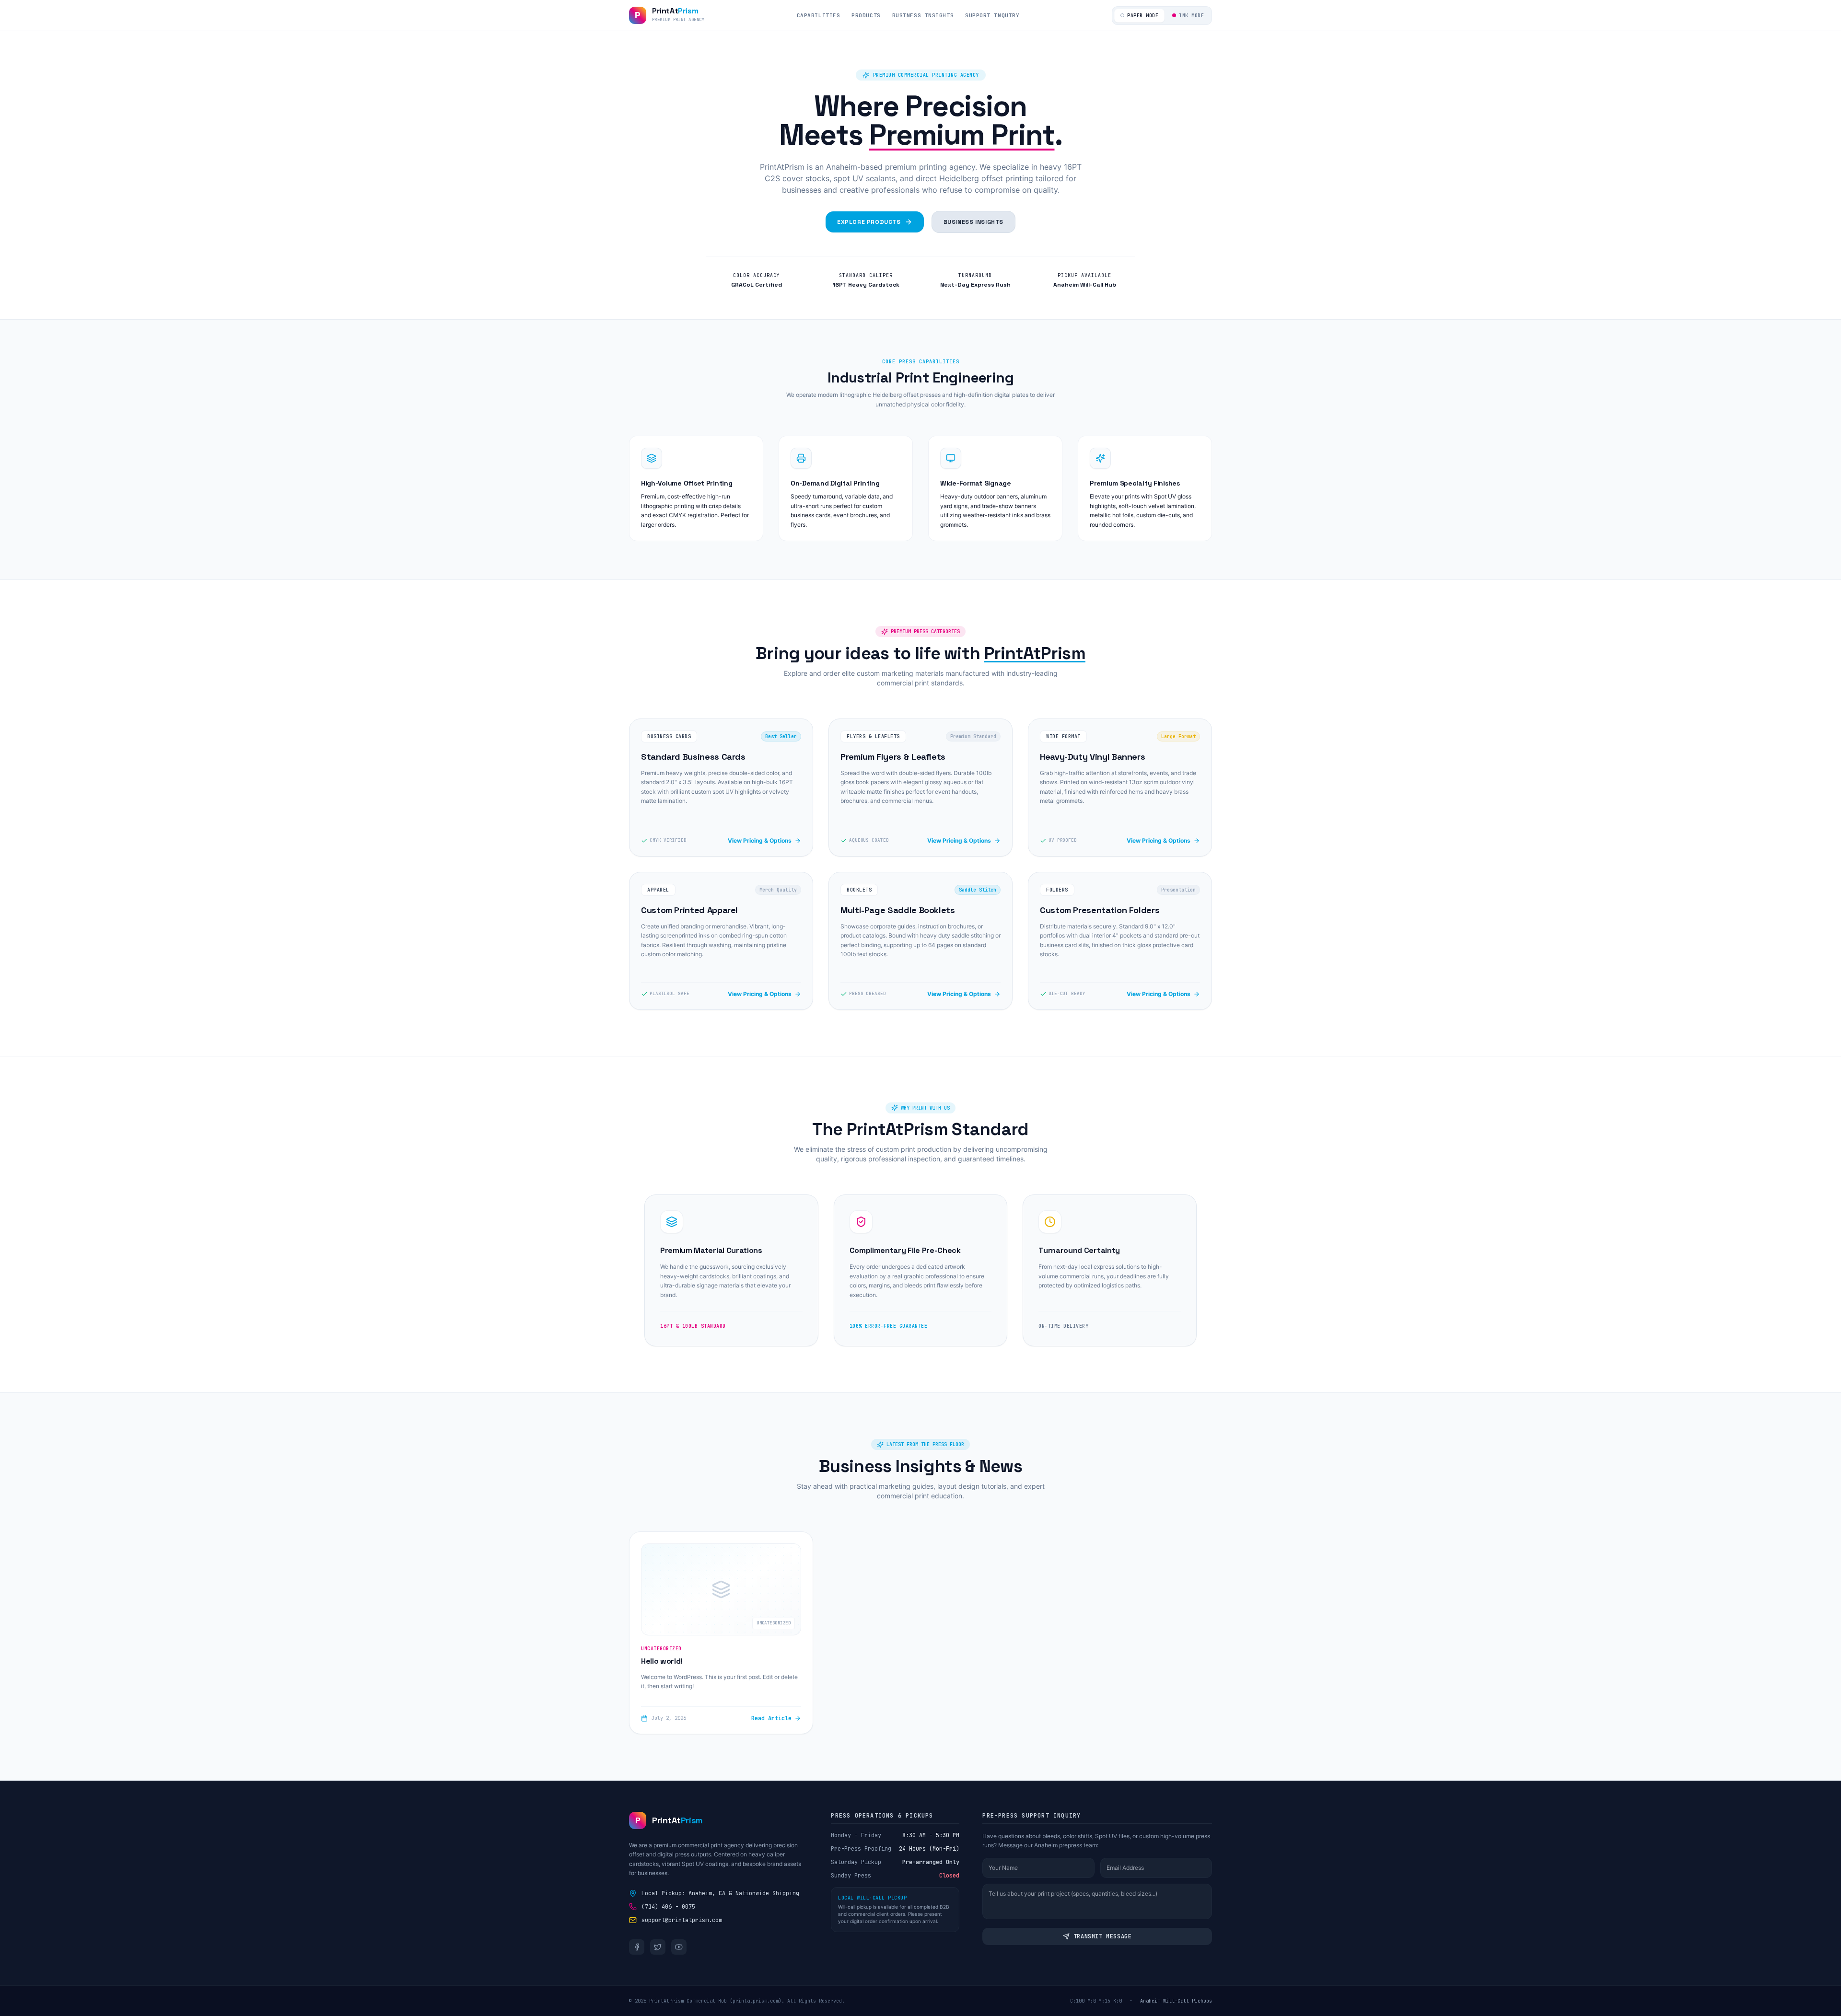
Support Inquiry (992, 15)
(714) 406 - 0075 (668, 1907)
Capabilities (819, 15)
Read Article (771, 1718)
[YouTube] (679, 1947)
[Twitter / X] (658, 1947)
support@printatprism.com (682, 1920)
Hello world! (662, 1661)
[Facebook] (637, 1947)
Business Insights (923, 15)
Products (866, 15)
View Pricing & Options (760, 840)
